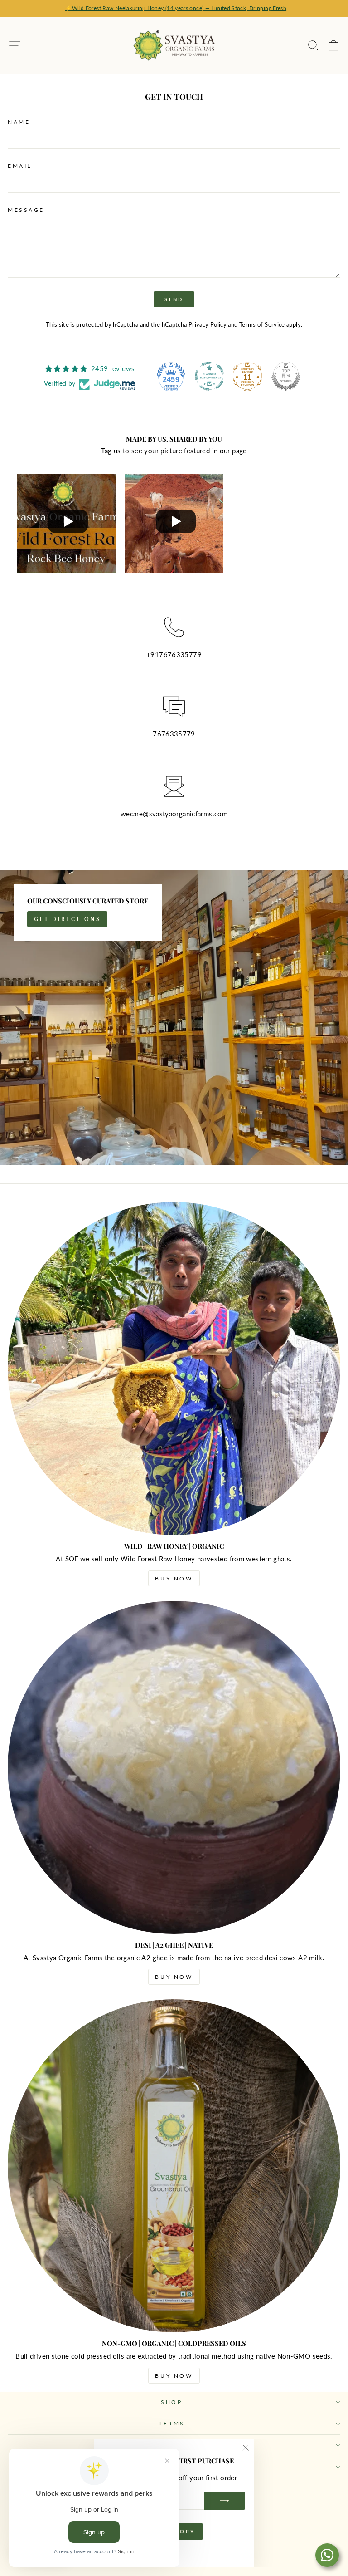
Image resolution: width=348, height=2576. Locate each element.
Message (26, 210)
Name (19, 122)
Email (20, 166)
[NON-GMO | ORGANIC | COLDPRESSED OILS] (174, 2166)
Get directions (67, 919)
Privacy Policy (208, 325)
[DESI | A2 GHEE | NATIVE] (174, 1767)
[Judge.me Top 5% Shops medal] (286, 376)
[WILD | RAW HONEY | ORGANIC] (174, 1369)
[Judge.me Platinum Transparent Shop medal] (209, 376)
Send (174, 299)
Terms (172, 2423)
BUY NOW (174, 1578)
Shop (172, 2402)
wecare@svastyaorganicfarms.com (174, 814)
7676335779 (180, 654)
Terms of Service (262, 325)
